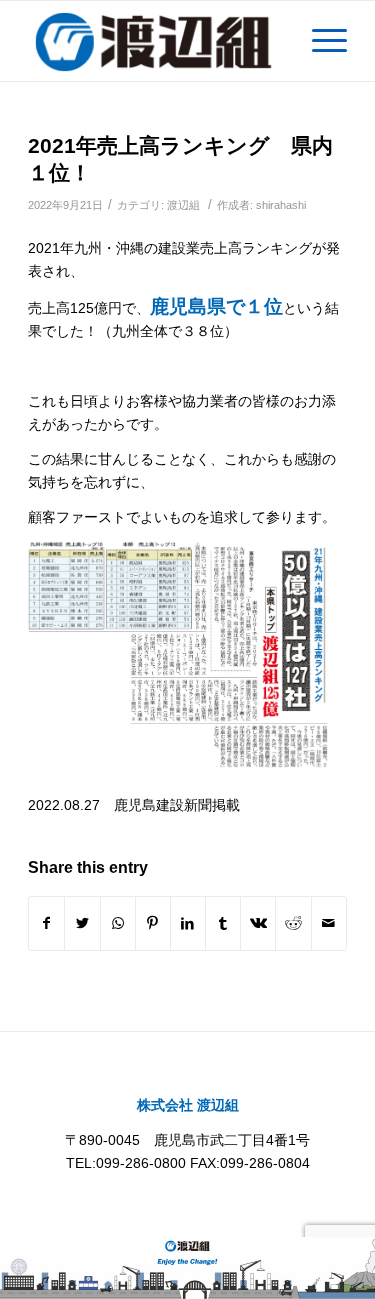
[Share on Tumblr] (223, 923)
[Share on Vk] (258, 923)
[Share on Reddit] (293, 923)
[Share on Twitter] (82, 923)
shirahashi (281, 205)
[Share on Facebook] (46, 923)
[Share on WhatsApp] (118, 923)
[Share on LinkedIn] (188, 923)
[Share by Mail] (329, 923)
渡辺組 (183, 205)
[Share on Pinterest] (153, 923)
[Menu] (319, 41)
